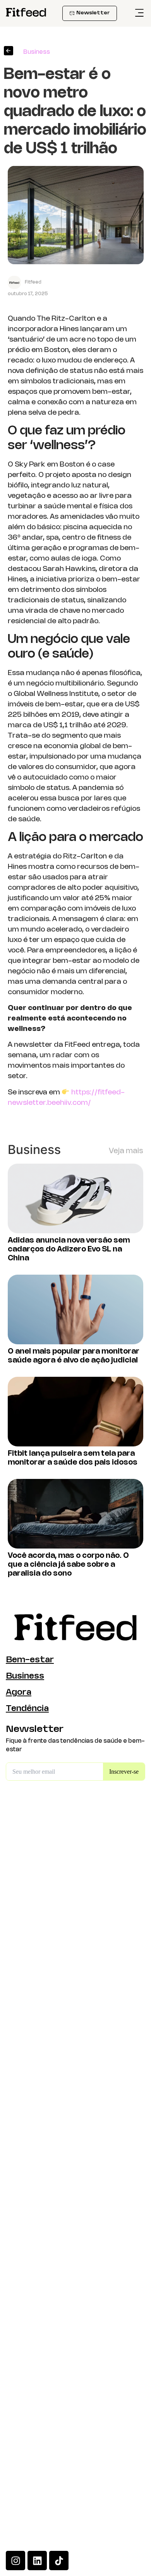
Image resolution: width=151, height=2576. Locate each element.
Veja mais (126, 1151)
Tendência (27, 1709)
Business (25, 1676)
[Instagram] (15, 2561)
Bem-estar (30, 1660)
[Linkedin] (37, 2561)
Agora (19, 1693)
